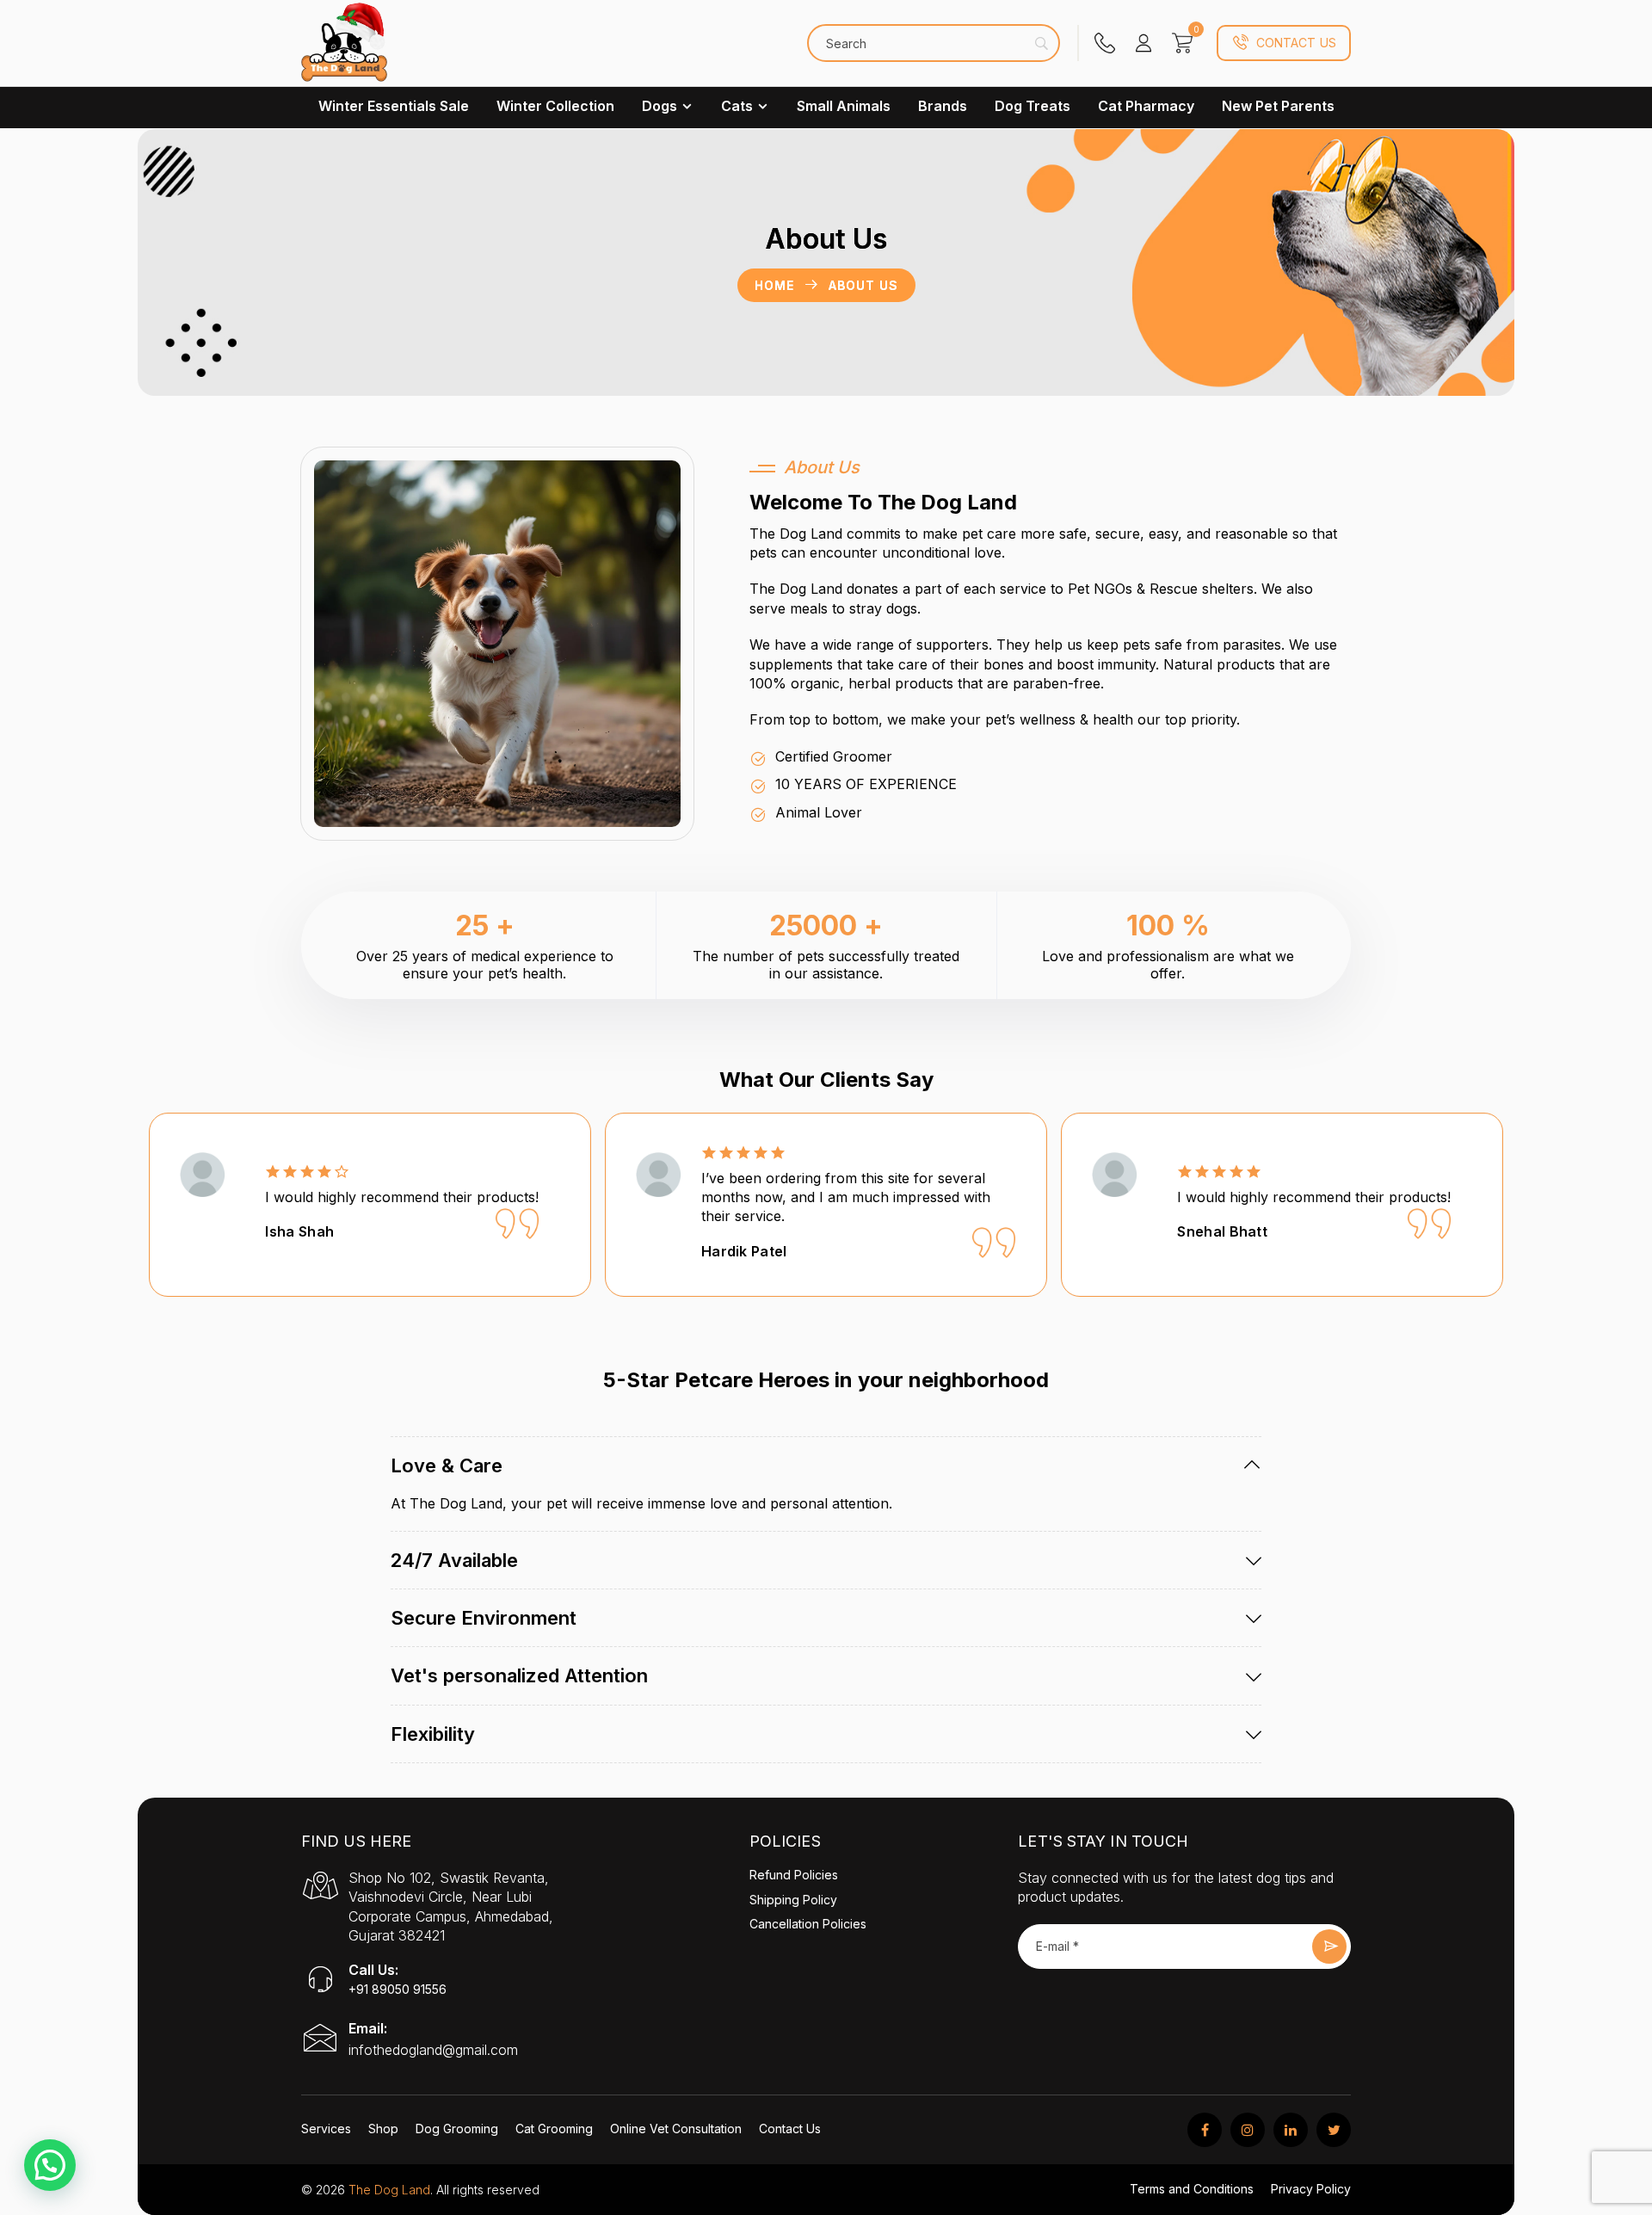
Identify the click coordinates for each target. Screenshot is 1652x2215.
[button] (50, 2165)
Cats (737, 106)
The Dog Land (389, 2190)
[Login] (1143, 43)
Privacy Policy (1311, 2189)
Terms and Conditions (1192, 2189)
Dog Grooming (457, 2129)
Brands (943, 106)
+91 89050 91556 (398, 1989)
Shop (383, 2129)
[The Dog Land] (344, 52)
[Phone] (1105, 43)
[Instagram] (1248, 2130)
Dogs (660, 106)
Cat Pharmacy (1146, 106)
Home (774, 285)
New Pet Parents (1278, 106)
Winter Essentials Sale (394, 106)
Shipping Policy (793, 1900)
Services (326, 2129)
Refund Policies (794, 1875)
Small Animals (844, 106)
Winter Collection (555, 106)
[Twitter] (1334, 2130)
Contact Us (1296, 43)
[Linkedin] (1291, 2130)
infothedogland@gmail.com (433, 2050)
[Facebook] (1205, 2130)
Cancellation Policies (808, 1924)
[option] (370, 1205)
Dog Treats (1032, 106)
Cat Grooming (554, 2129)
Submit (1329, 1947)
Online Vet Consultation (676, 2129)
